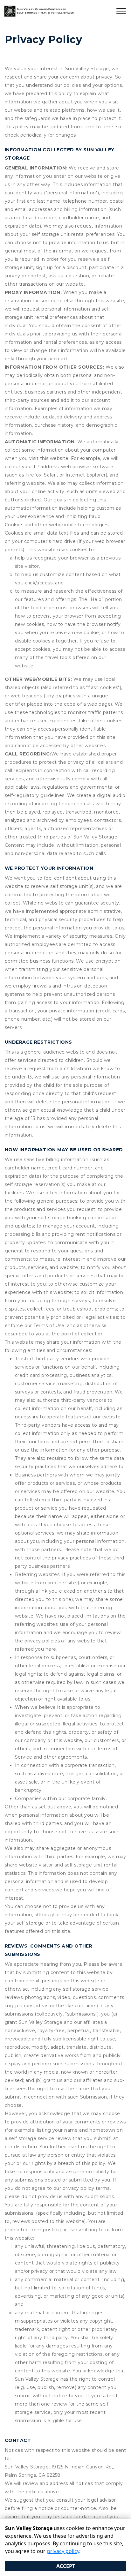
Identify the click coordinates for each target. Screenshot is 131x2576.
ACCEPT (66, 2566)
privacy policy (63, 2551)
